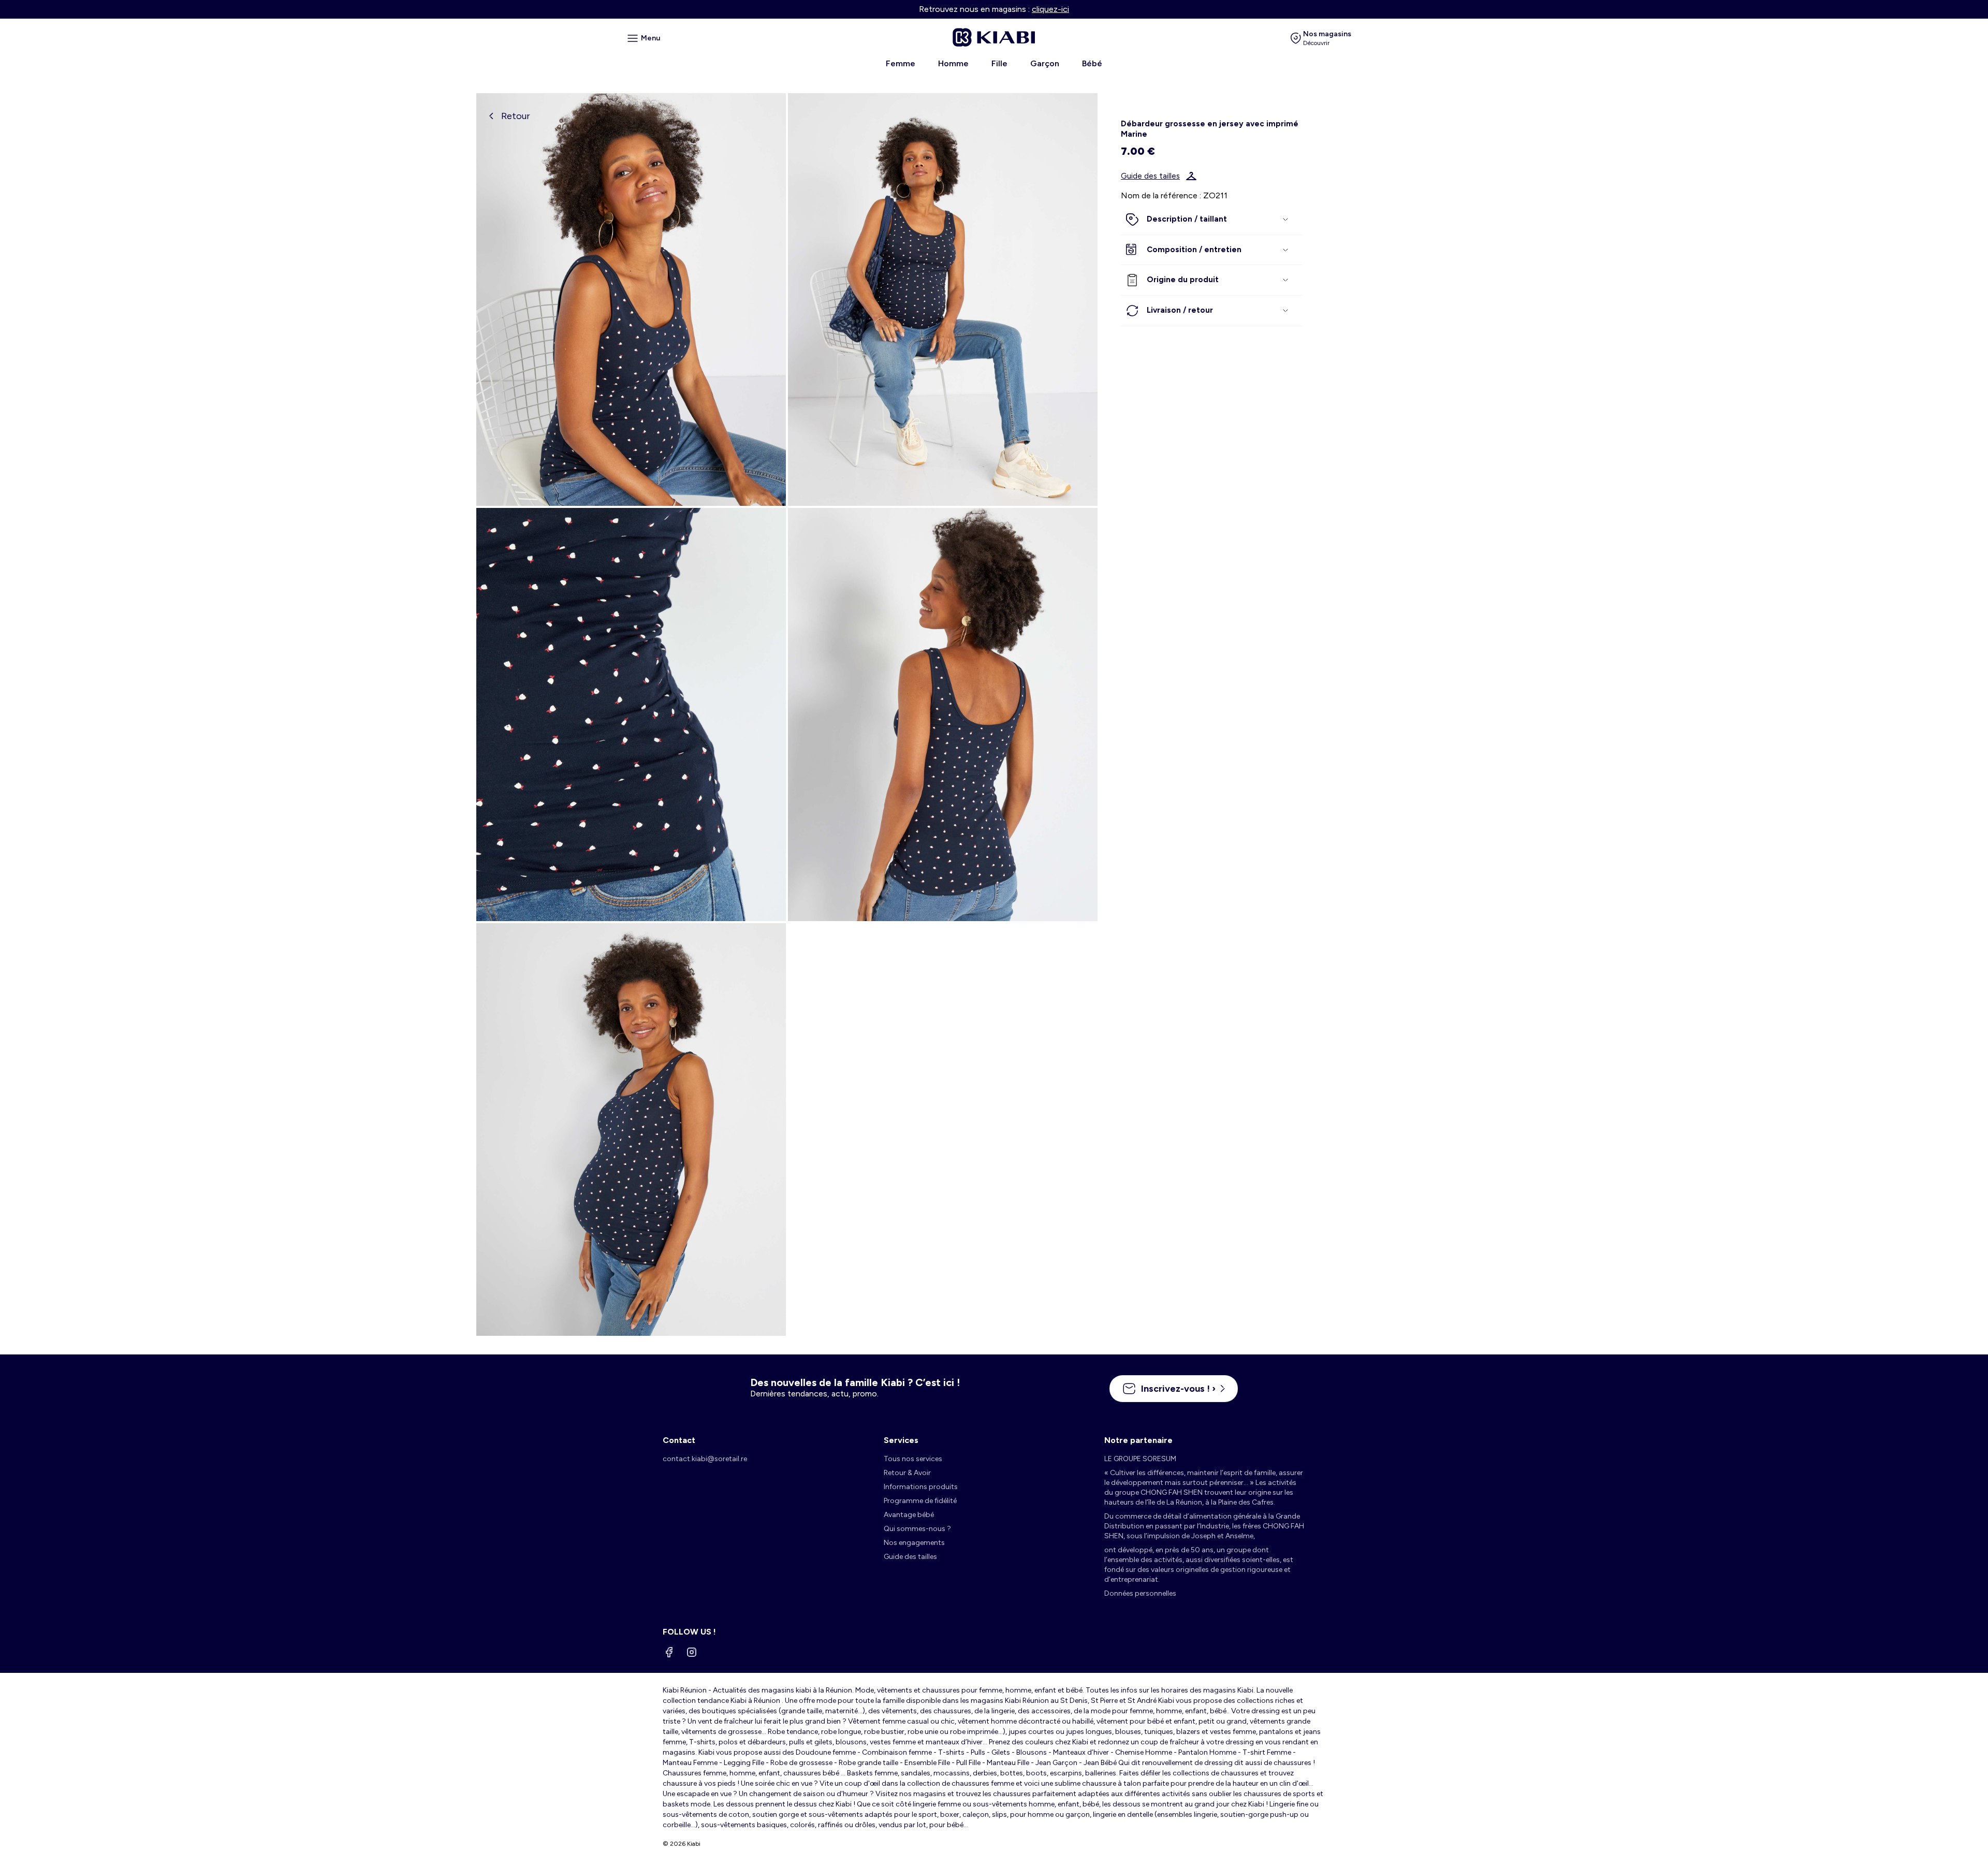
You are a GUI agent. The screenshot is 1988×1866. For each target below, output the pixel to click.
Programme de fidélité (920, 1501)
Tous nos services (913, 1459)
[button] (1211, 220)
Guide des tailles (1150, 176)
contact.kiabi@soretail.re (705, 1459)
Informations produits (921, 1487)
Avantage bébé (909, 1515)
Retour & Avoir (907, 1473)
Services (901, 1440)
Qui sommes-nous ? (917, 1529)
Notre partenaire (1138, 1440)
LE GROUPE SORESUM (1140, 1459)
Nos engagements (914, 1543)
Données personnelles (1140, 1593)
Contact (679, 1440)
